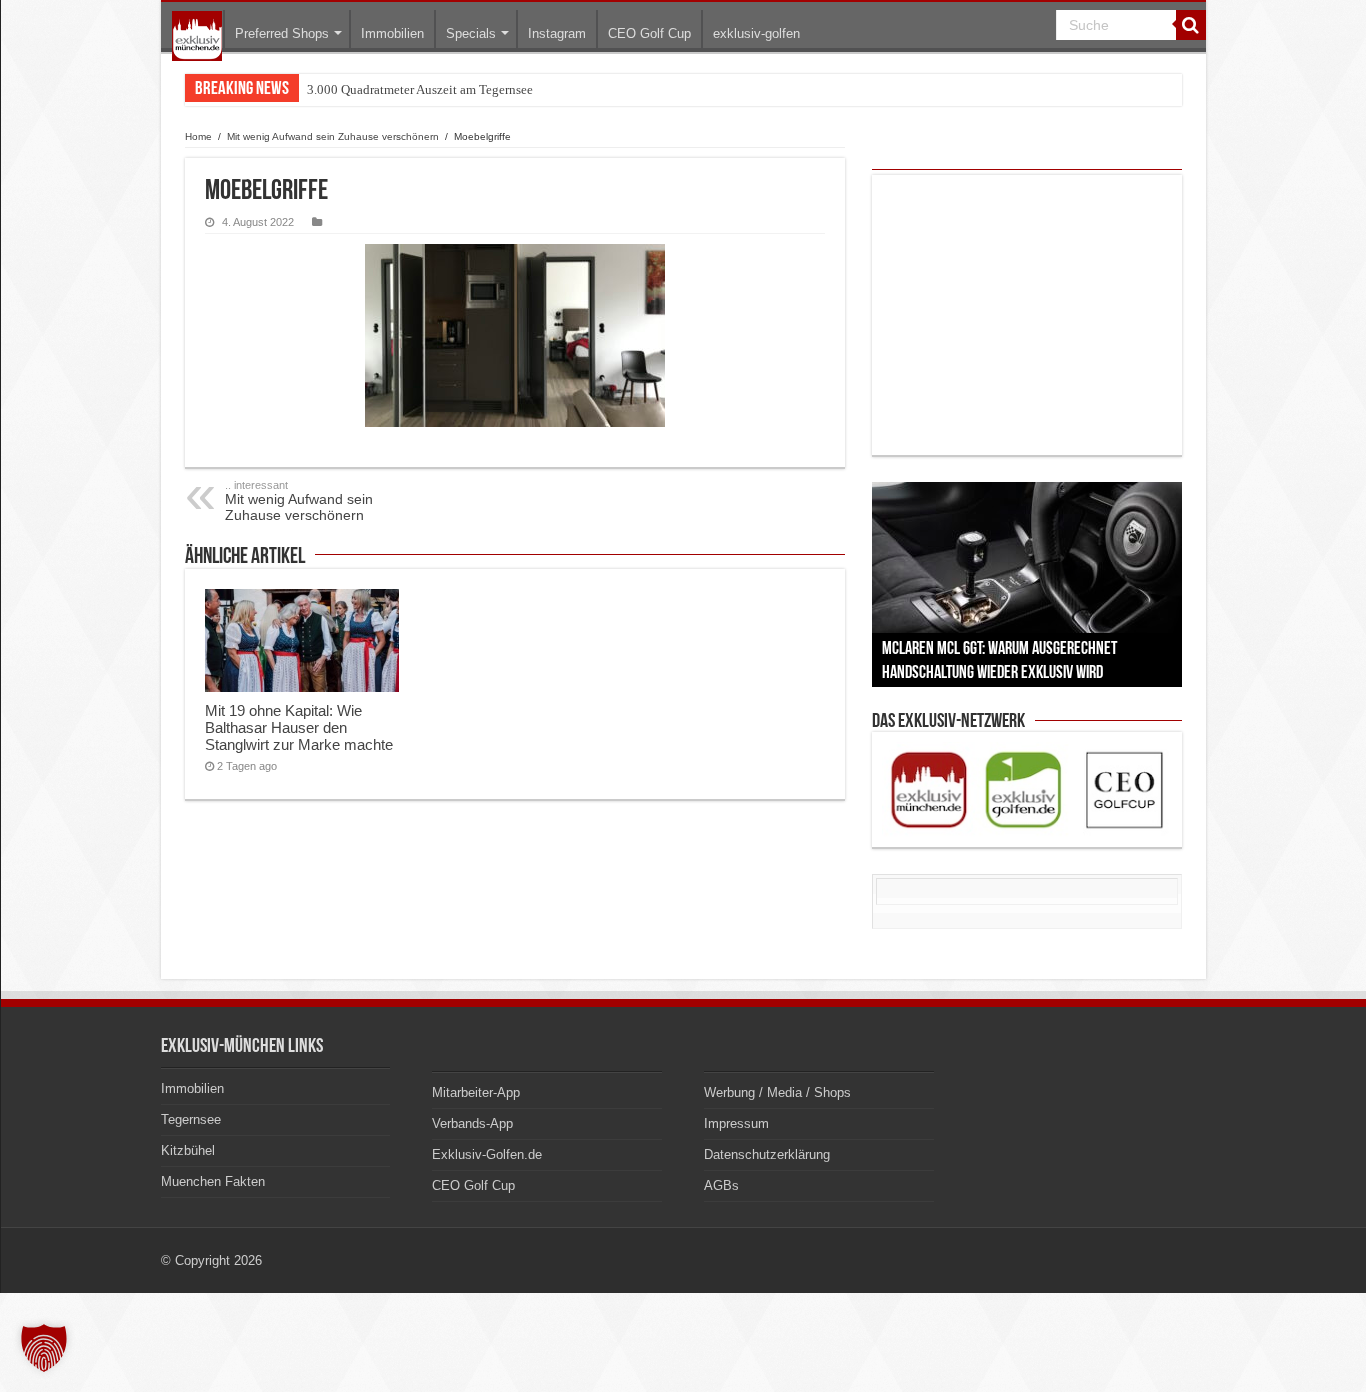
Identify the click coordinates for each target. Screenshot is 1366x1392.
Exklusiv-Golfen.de (487, 1154)
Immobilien (392, 33)
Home (198, 136)
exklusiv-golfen (756, 33)
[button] (44, 1348)
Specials (471, 33)
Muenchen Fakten (213, 1181)
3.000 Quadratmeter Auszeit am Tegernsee (420, 89)
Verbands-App (472, 1123)
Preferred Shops (282, 33)
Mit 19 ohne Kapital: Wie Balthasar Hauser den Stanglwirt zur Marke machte (299, 727)
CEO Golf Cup (649, 33)
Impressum (736, 1123)
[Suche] (1191, 25)
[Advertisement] (1027, 315)
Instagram (557, 33)
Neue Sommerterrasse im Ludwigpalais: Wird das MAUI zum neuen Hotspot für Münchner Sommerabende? (595, 89)
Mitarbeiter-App (476, 1092)
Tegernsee (191, 1119)
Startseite (197, 36)
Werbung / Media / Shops (777, 1092)
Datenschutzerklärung (767, 1154)
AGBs (721, 1185)
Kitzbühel (188, 1150)
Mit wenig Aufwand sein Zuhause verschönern (333, 136)
